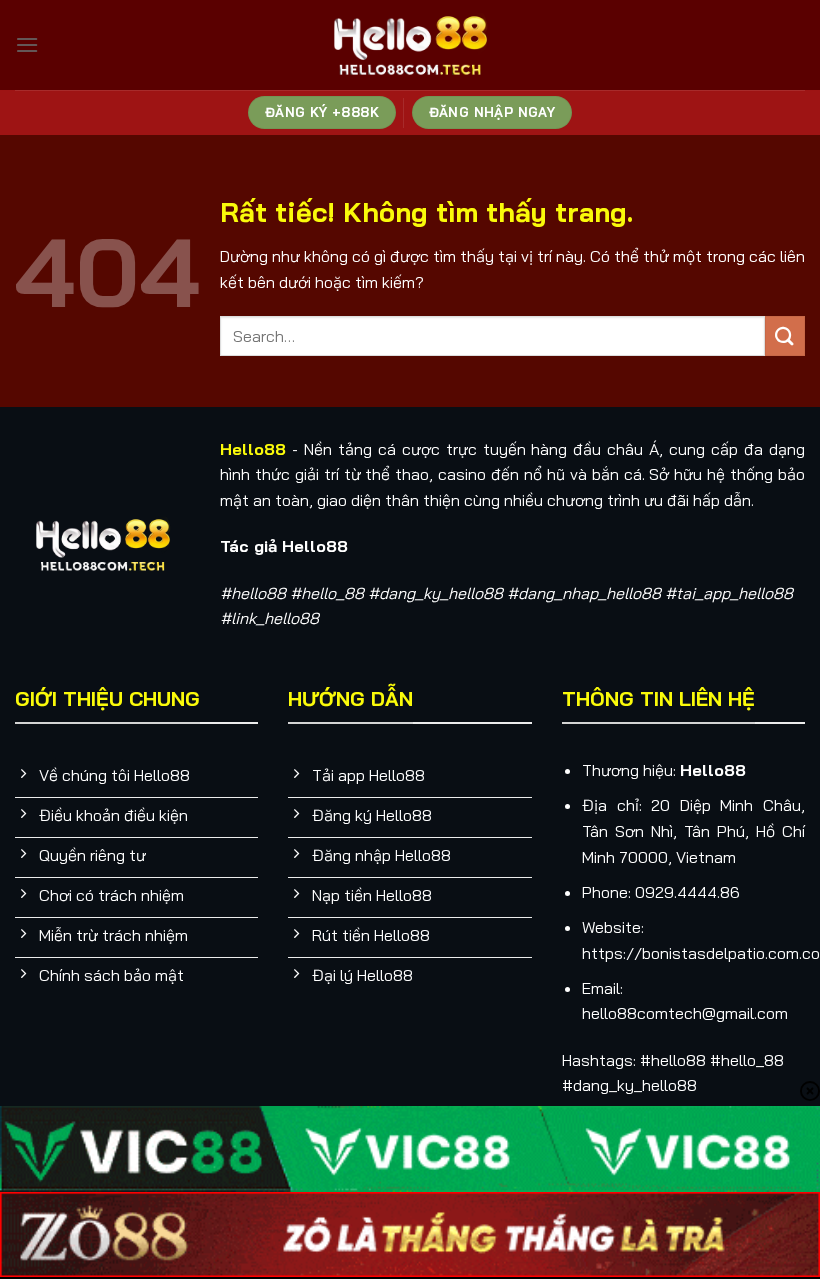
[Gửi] (785, 335)
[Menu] (27, 44)
